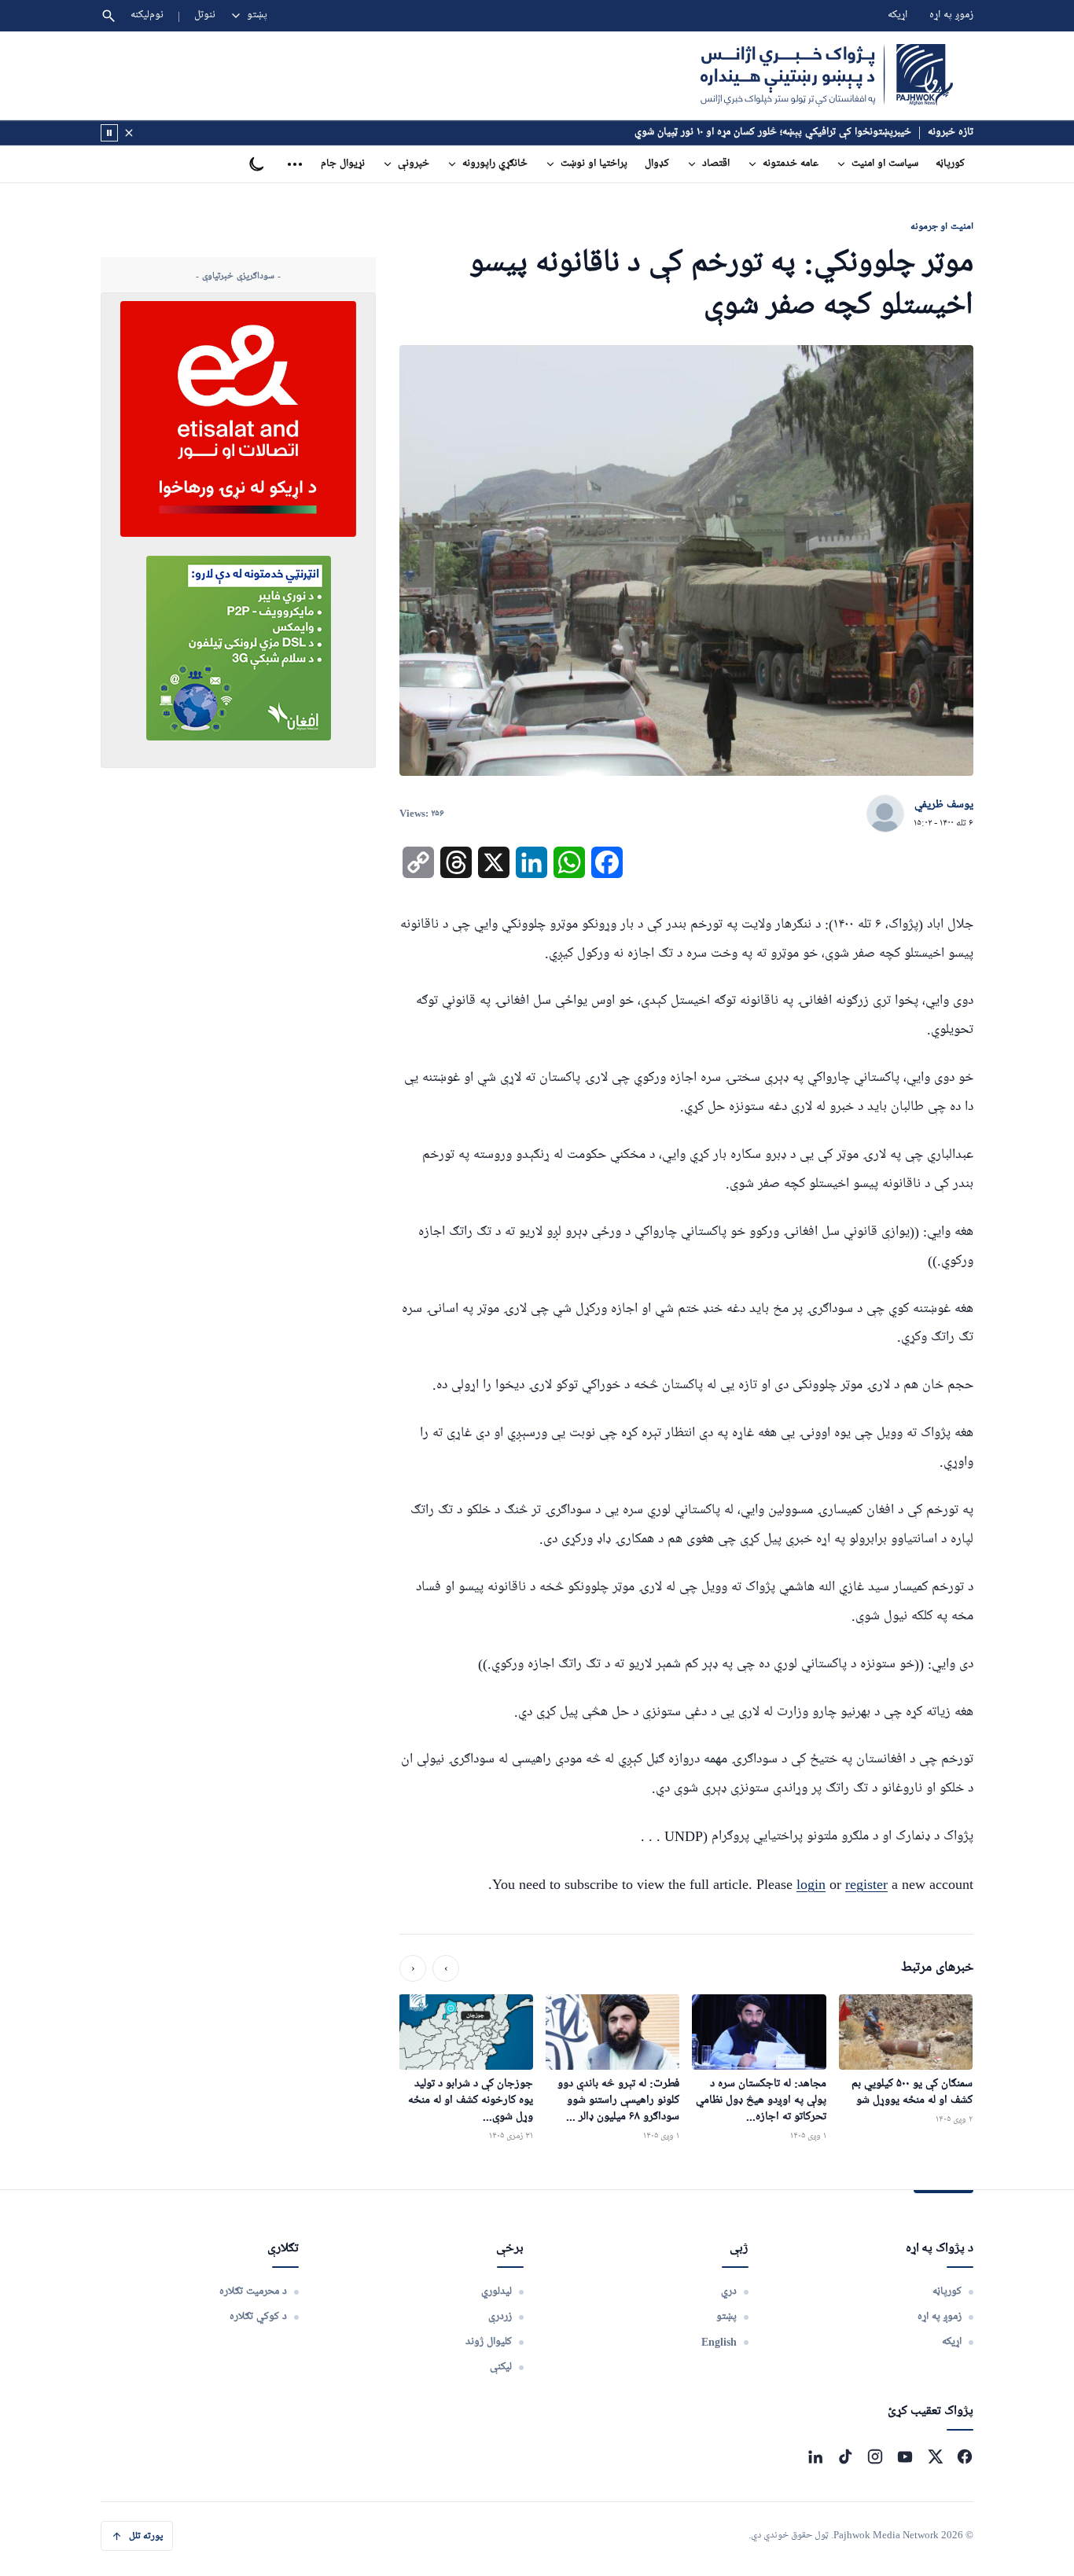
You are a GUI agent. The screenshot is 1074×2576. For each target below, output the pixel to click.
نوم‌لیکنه (147, 15)
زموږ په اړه (951, 15)
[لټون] (109, 16)
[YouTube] (905, 2457)
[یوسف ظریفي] (885, 814)
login (811, 1884)
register (866, 1884)
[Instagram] (875, 2457)
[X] (935, 2457)
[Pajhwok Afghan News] (827, 75)
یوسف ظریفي (944, 805)
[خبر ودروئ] (109, 133)
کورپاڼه (950, 164)
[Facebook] (965, 2457)
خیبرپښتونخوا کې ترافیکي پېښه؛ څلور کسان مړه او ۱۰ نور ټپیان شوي (773, 132)
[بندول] (129, 133)
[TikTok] (845, 2457)
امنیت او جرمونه (942, 226)
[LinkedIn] (815, 2457)
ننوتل (205, 15)
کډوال (657, 164)
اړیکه (897, 15)
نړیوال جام (343, 164)
